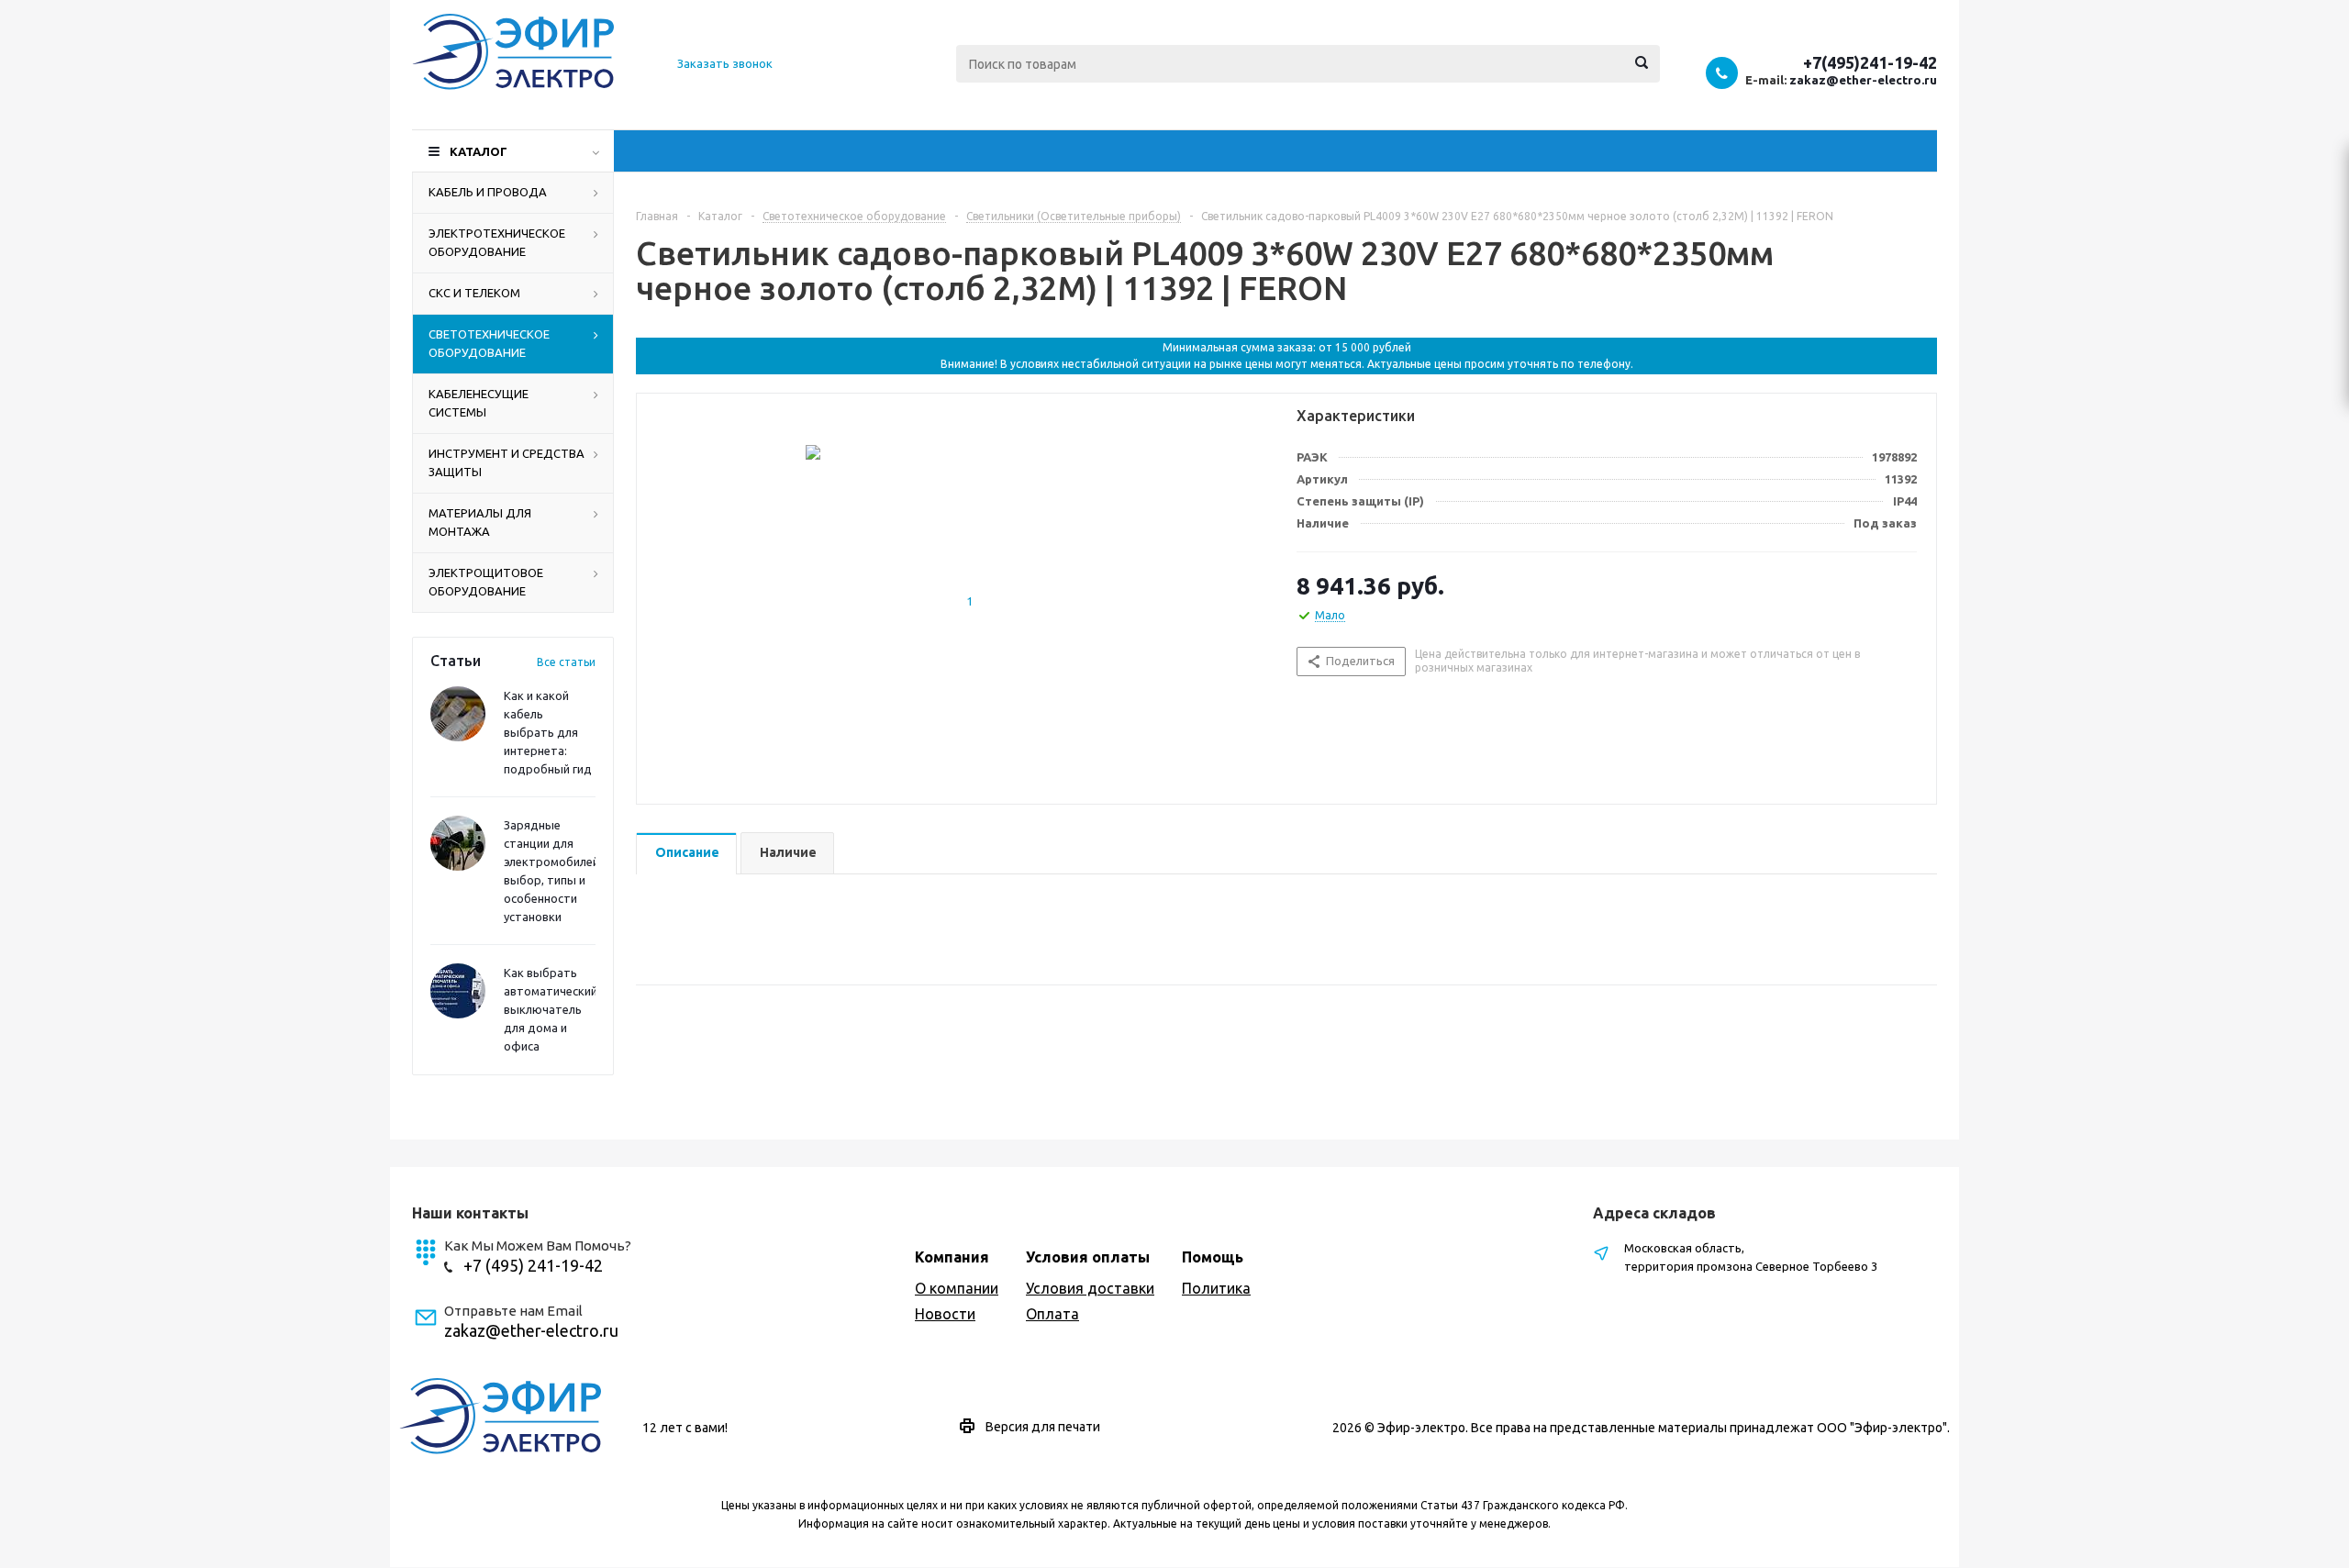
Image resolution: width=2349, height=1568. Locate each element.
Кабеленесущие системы (479, 403)
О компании (957, 1288)
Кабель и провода (488, 192)
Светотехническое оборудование (489, 343)
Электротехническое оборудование (497, 242)
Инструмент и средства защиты (507, 462)
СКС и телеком (474, 293)
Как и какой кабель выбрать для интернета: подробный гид (548, 732)
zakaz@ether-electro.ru (1863, 80)
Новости (945, 1314)
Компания (952, 1257)
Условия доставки (1090, 1288)
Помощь (1213, 1257)
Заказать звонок (725, 63)
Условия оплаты (1088, 1257)
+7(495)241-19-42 (1870, 62)
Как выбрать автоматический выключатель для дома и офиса (551, 1009)
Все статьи (566, 662)
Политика (1216, 1288)
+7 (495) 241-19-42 (533, 1265)
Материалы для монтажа (480, 522)
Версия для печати (1043, 1427)
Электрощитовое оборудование (486, 582)
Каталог (479, 151)
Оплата (1052, 1314)
